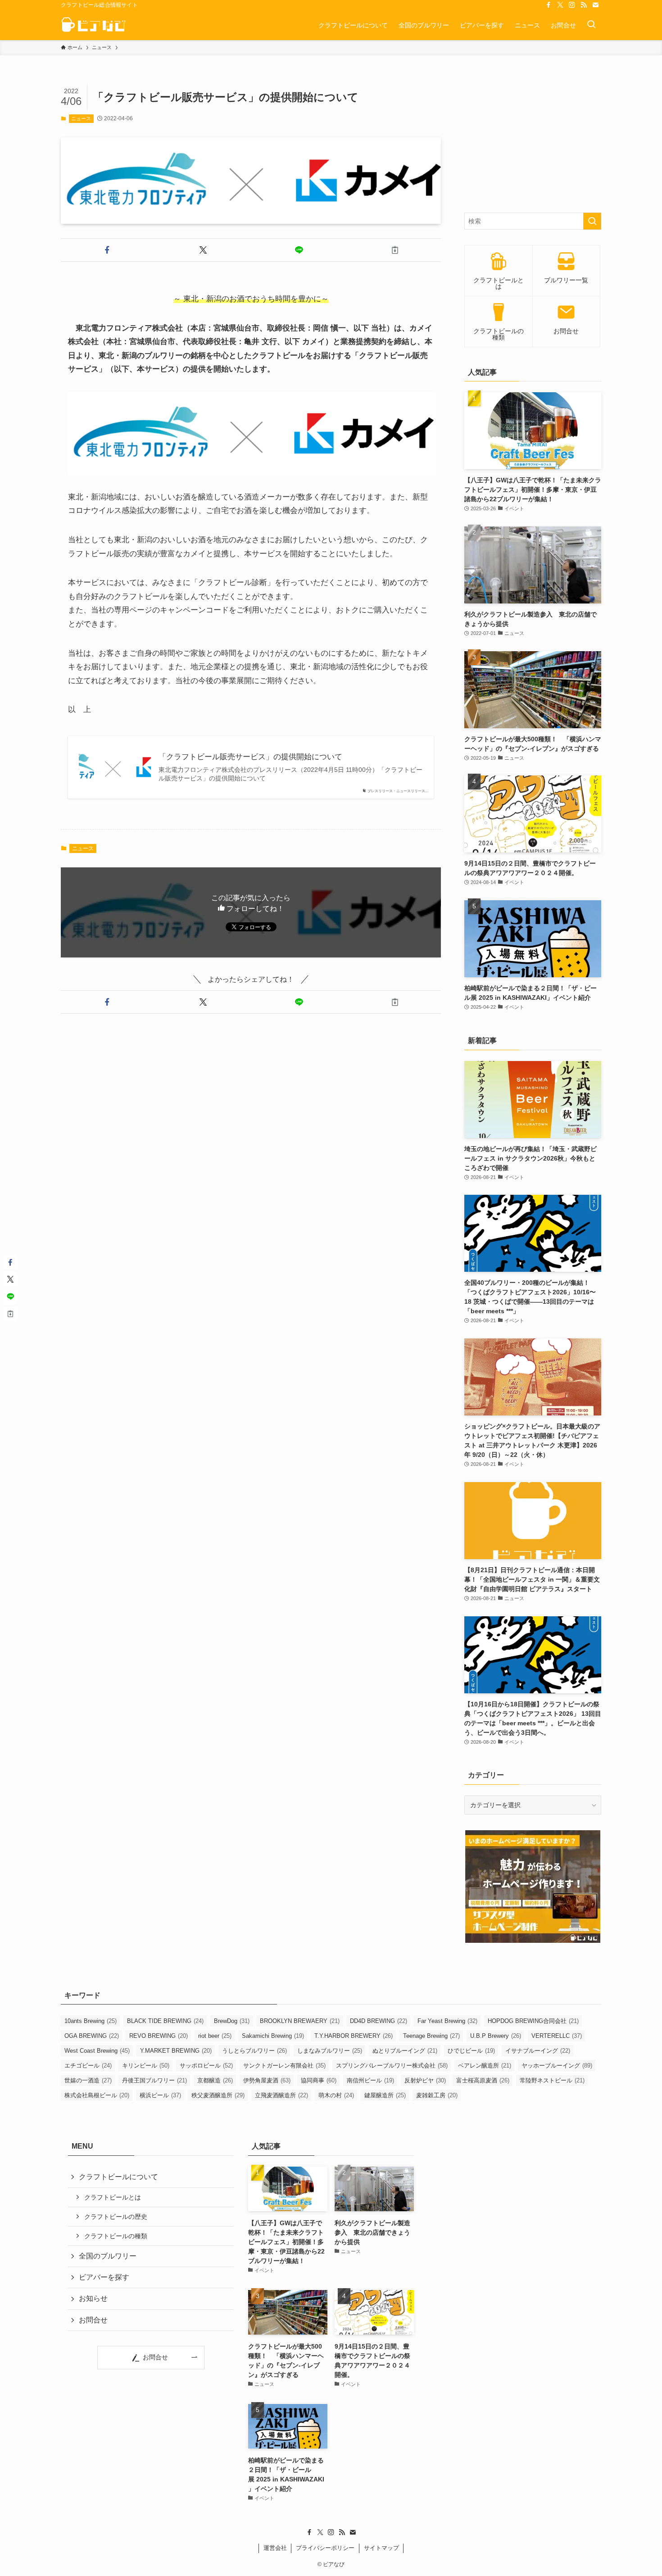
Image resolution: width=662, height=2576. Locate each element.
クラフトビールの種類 (116, 2236)
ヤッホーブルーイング (557, 2066)
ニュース (81, 118)
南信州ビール (370, 2080)
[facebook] (549, 5)
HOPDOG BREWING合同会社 (533, 2021)
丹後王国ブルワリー (154, 2080)
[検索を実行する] (592, 221)
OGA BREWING (92, 2036)
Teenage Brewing (431, 2036)
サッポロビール (206, 2066)
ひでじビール (471, 2051)
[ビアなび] (93, 25)
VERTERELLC (557, 2036)
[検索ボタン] (591, 25)
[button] (107, 250)
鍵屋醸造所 (385, 2095)
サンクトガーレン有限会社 (284, 2066)
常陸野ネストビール (552, 2080)
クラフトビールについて (118, 2177)
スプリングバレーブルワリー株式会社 (392, 2066)
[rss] (584, 5)
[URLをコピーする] (395, 250)
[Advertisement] (533, 141)
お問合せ (93, 2320)
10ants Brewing (91, 2021)
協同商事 (319, 2080)
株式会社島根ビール (97, 2095)
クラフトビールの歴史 (116, 2217)
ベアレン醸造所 (485, 2066)
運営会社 (275, 2548)
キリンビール (146, 2066)
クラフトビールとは (113, 2197)
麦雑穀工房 (437, 2095)
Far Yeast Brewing (447, 2021)
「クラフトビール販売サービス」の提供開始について (250, 757)
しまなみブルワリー (330, 2051)
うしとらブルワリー (254, 2051)
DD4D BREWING (379, 2021)
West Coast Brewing (97, 2051)
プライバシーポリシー (325, 2548)
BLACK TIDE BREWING (165, 2021)
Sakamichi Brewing (273, 2036)
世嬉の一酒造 (88, 2080)
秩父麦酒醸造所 (218, 2095)
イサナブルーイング (538, 2051)
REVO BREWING (159, 2036)
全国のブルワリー (108, 2256)
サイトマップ (381, 2548)
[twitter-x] (560, 5)
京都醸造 (215, 2080)
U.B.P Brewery (496, 2036)
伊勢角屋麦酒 (267, 2080)
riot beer (215, 2036)
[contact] (595, 5)
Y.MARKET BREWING (176, 2051)
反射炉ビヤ (425, 2080)
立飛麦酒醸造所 (281, 2095)
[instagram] (572, 5)
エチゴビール (88, 2066)
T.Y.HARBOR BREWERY (354, 2036)
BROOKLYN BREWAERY (300, 2021)
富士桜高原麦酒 (483, 2080)
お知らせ (93, 2298)
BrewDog (232, 2021)
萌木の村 (336, 2095)
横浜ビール (160, 2095)
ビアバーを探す (104, 2277)
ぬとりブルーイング (405, 2051)
